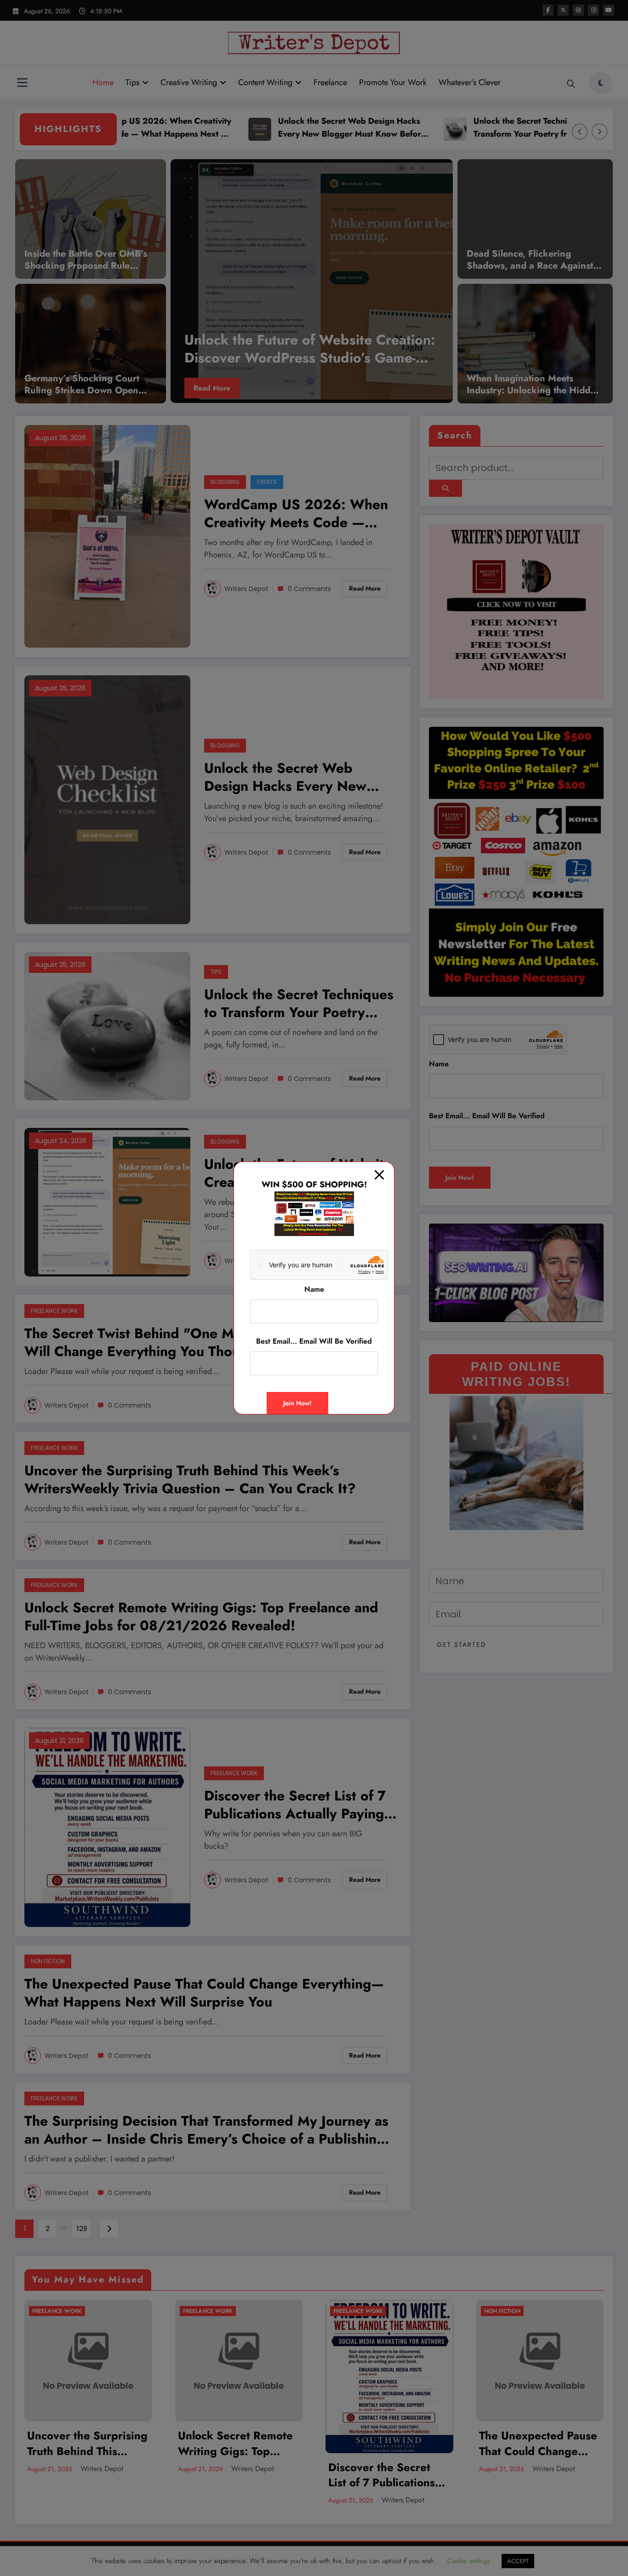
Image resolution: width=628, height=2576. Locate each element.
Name (314, 1289)
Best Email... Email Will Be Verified (314, 1341)
